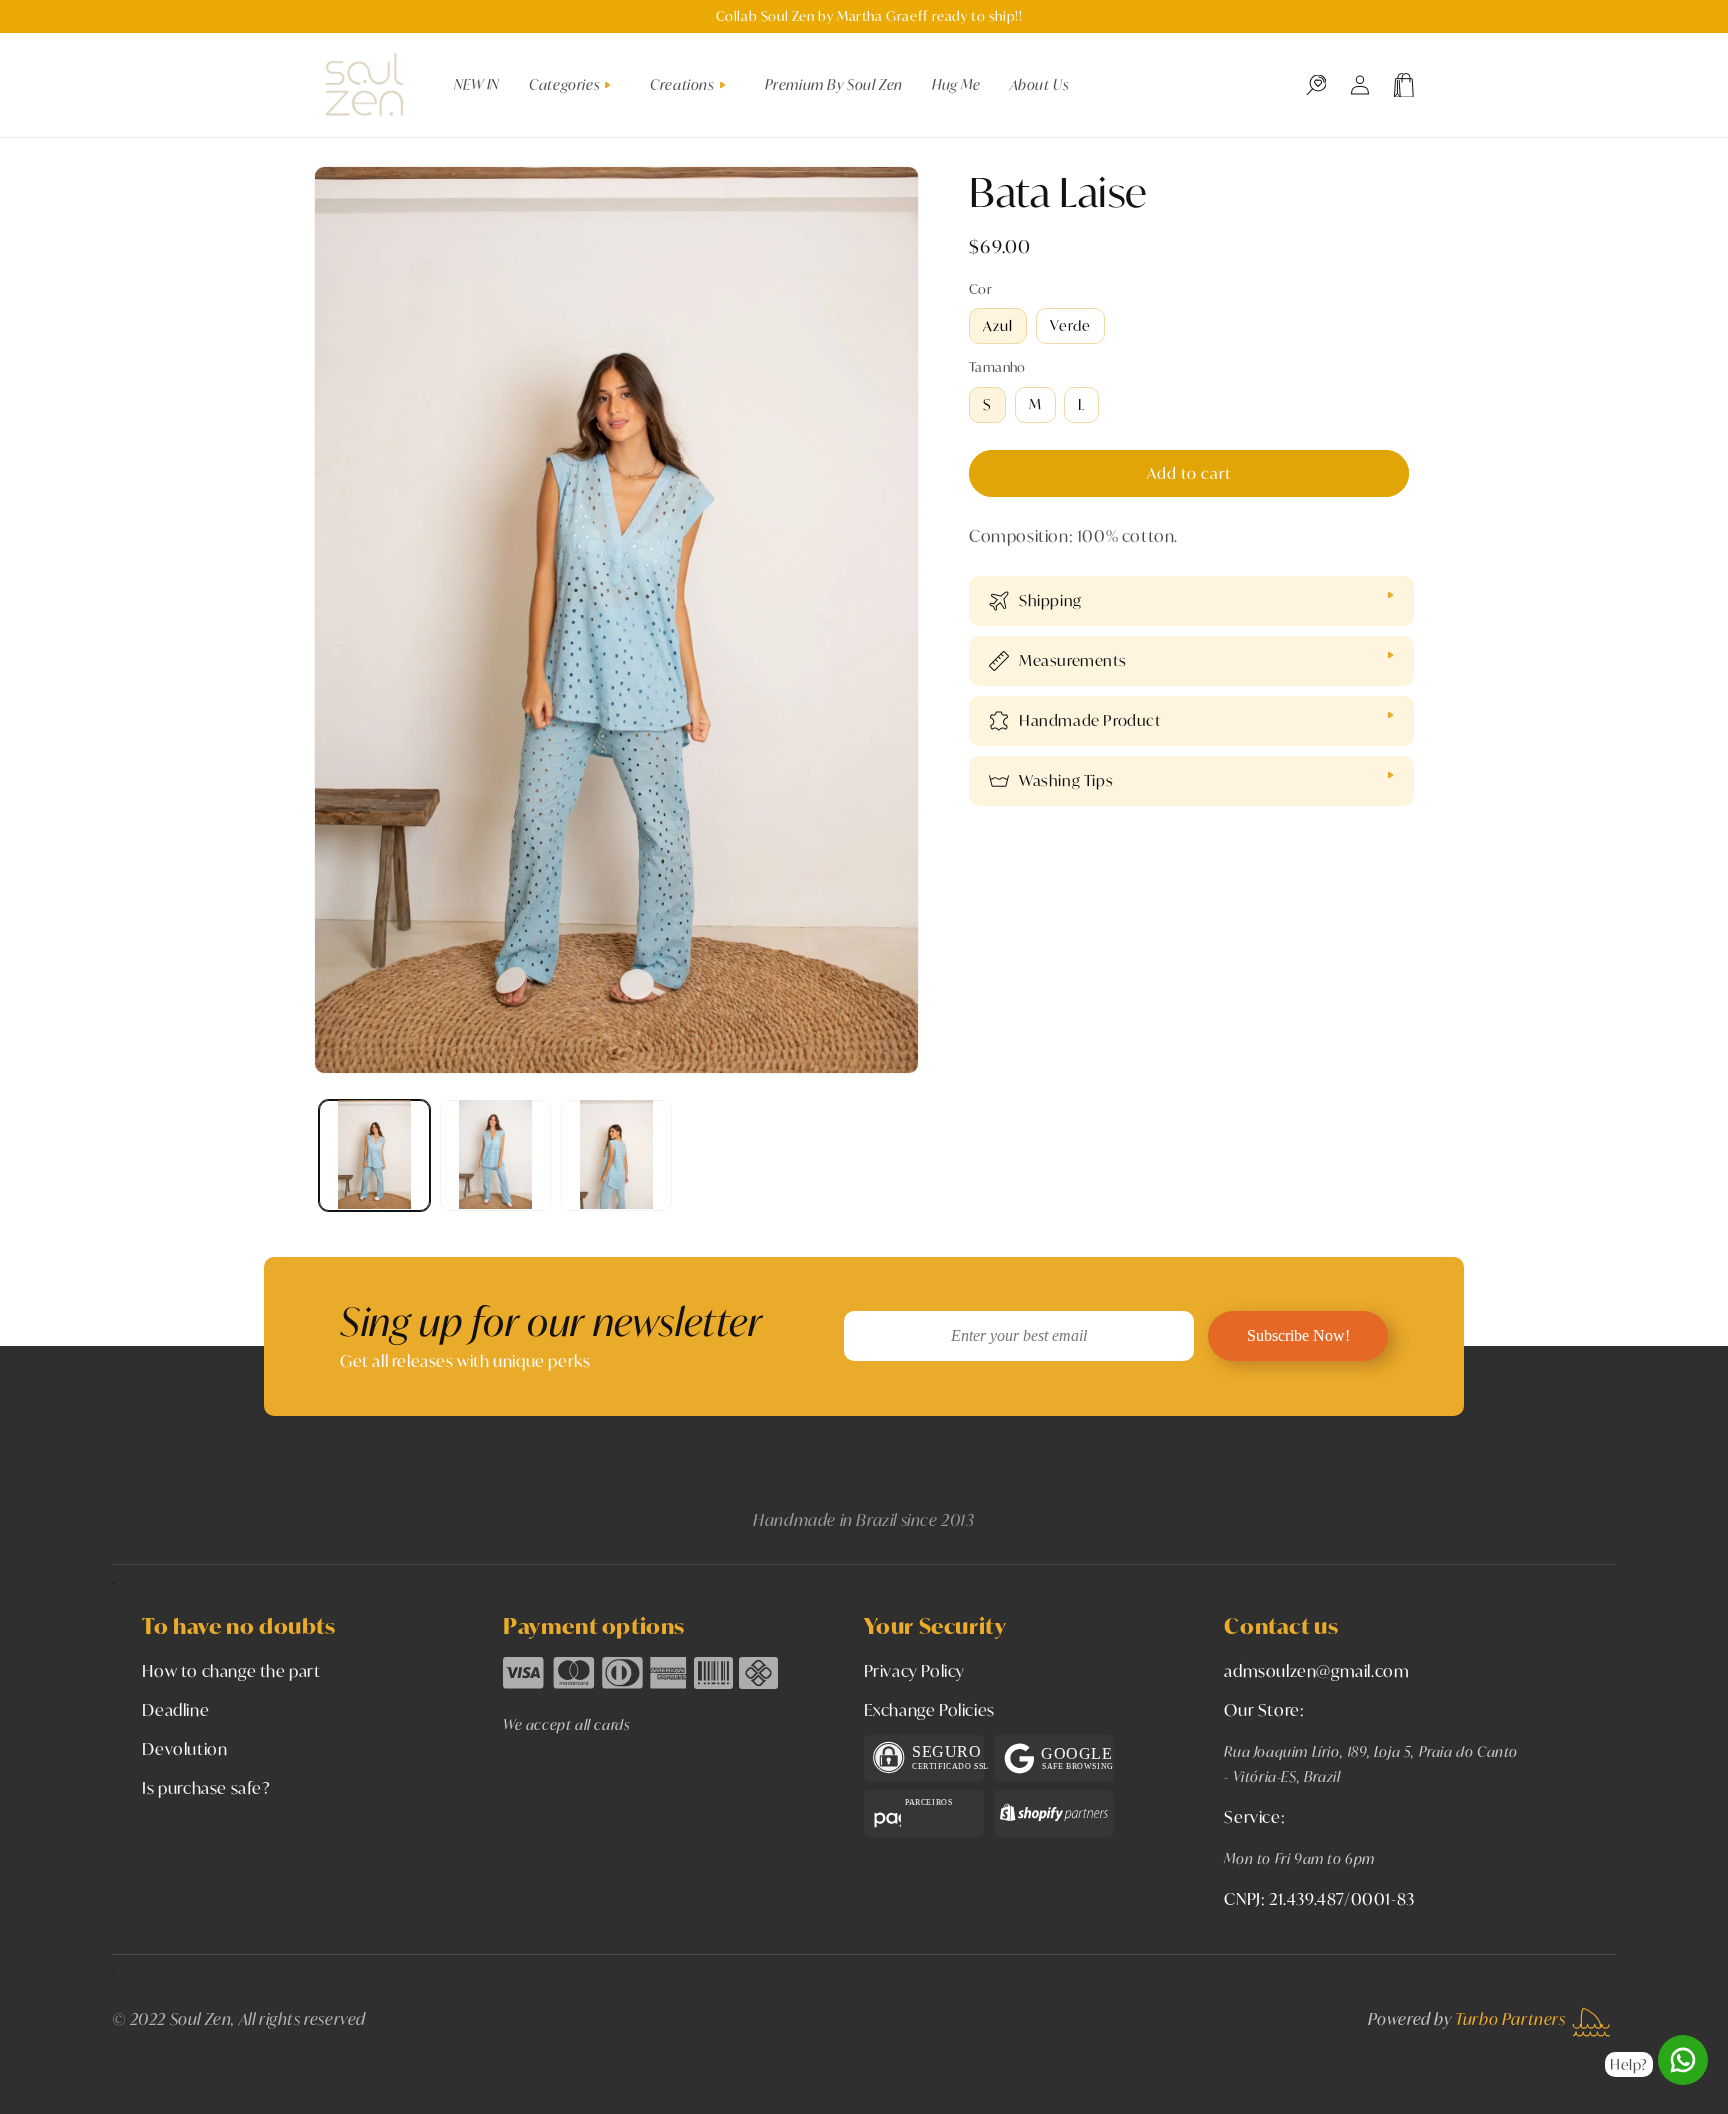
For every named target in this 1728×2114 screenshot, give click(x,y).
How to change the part (231, 1670)
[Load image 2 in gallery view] (495, 1154)
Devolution (184, 1748)
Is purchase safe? (206, 1787)
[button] (577, 85)
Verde (1070, 325)
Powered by (1467, 2018)
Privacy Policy (914, 1670)
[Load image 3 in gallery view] (616, 1154)
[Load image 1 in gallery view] (374, 1154)
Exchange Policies (929, 1709)
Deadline (175, 1709)
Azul (998, 325)
